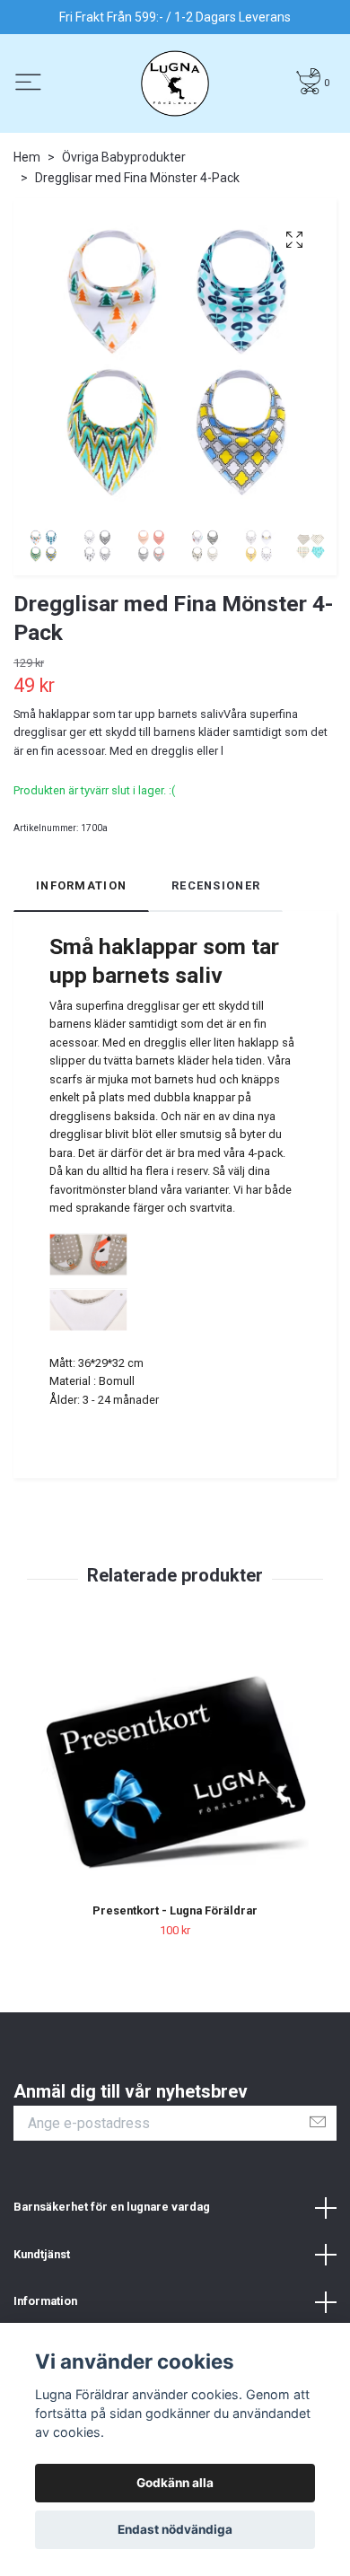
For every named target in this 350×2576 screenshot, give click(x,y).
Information (45, 2301)
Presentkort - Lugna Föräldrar (175, 1910)
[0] (308, 81)
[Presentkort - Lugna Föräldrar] (175, 1770)
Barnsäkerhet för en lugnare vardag (112, 2207)
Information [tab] (81, 885)
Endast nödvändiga (175, 2529)
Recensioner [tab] (216, 885)
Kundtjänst (42, 2254)
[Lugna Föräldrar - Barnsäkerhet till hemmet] (175, 83)
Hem (27, 157)
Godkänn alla (175, 2483)
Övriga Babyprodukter (124, 157)
